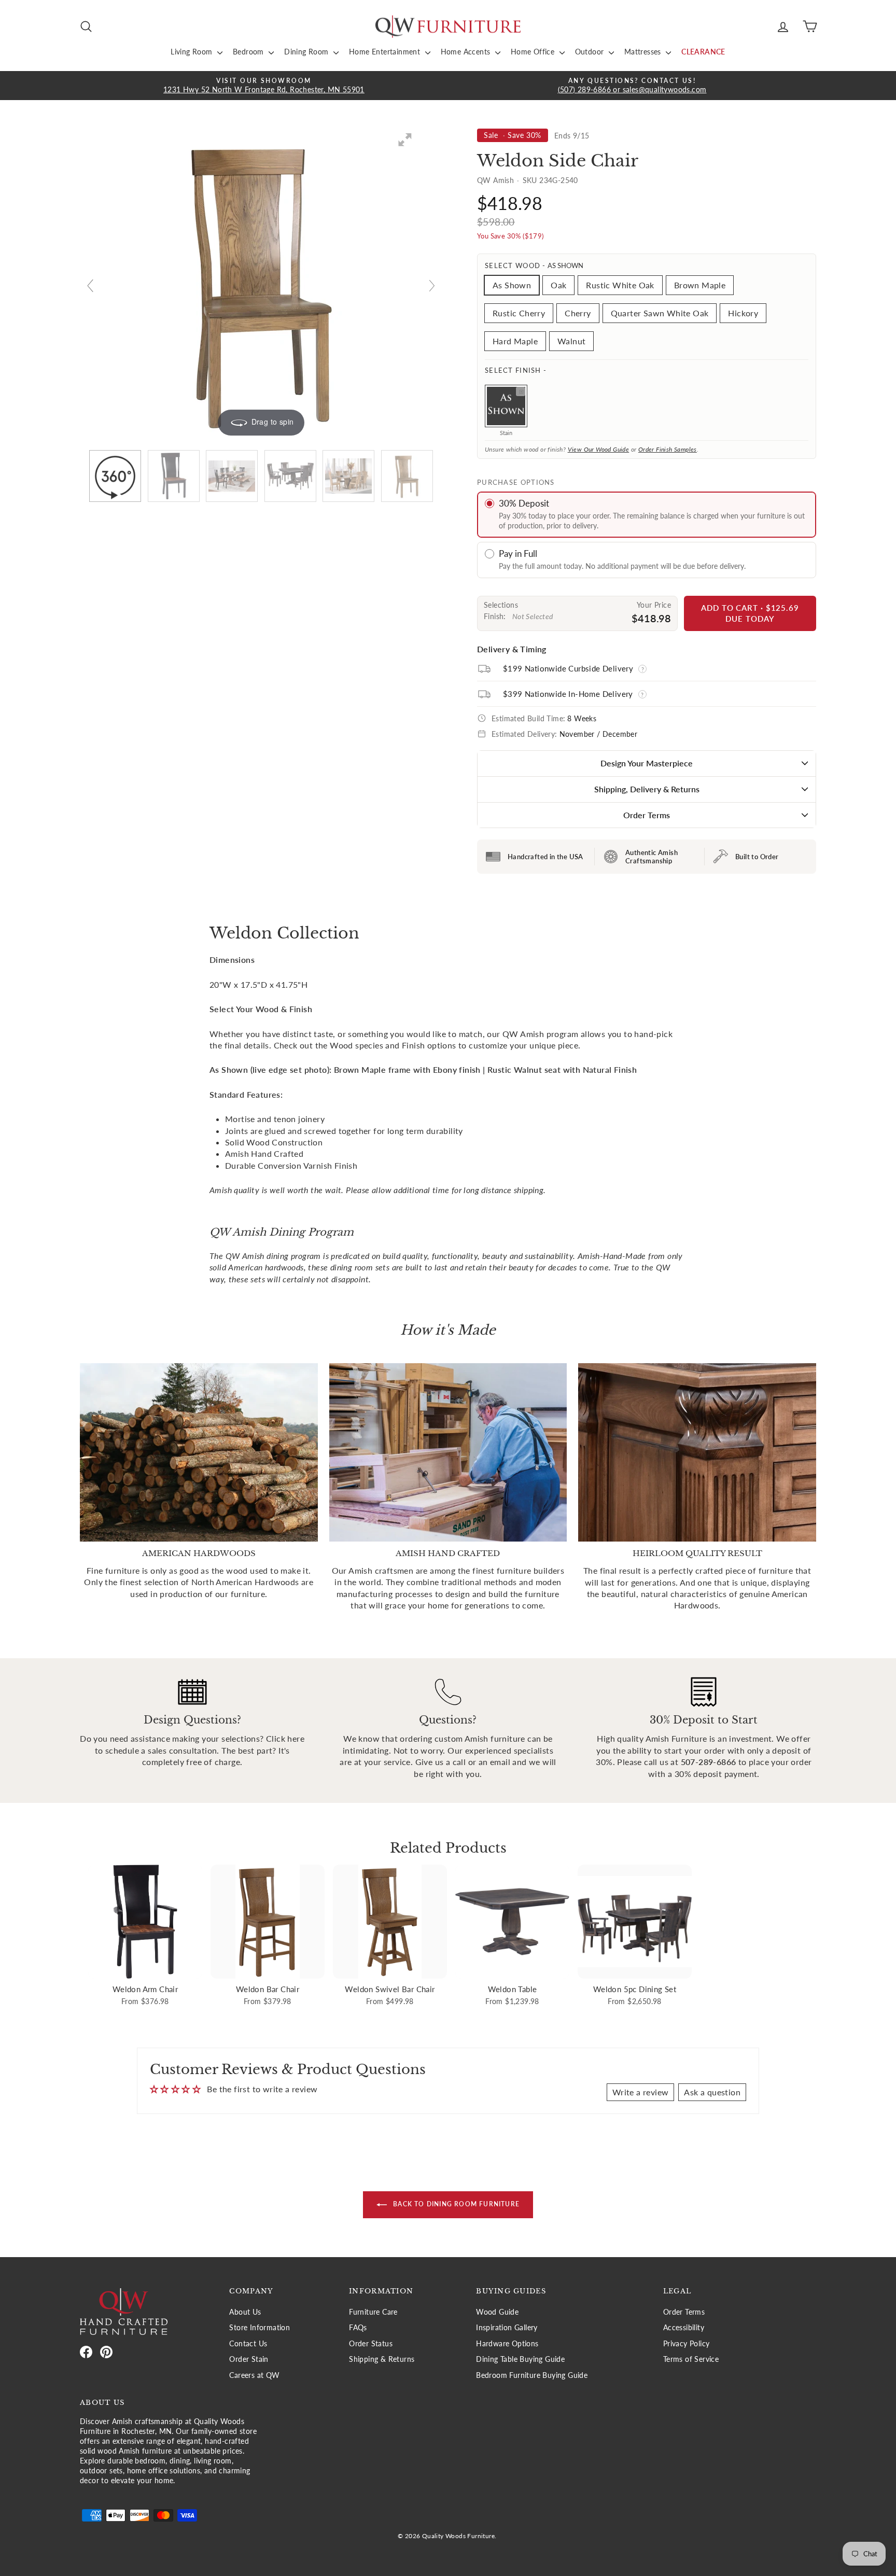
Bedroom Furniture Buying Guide (532, 2375)
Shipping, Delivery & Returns (647, 789)
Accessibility (684, 2328)
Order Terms (647, 815)
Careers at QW (254, 2375)
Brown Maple (700, 285)
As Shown (512, 285)
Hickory (743, 313)
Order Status (371, 2344)
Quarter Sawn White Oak (660, 313)
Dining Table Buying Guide (520, 2359)
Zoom (521, 391)
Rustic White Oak (620, 285)
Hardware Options (507, 2344)
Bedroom (249, 52)
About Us (245, 2312)
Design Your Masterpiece (647, 763)
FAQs (358, 2328)
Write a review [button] (641, 2092)
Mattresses (644, 52)
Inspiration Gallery (507, 2328)
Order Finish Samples (668, 449)
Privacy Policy (687, 2344)
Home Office (534, 52)
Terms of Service (691, 2359)
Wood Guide (497, 2312)
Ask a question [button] (712, 2092)
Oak (558, 285)
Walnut (571, 341)
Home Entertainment (386, 52)
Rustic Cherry (519, 313)
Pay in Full (518, 554)
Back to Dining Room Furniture (455, 2204)
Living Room (193, 52)
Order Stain (249, 2359)
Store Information (260, 2328)
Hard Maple (515, 341)
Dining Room (307, 52)
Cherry (578, 313)
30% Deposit (524, 503)
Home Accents (467, 52)
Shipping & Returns (382, 2359)
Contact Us (248, 2344)
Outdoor (591, 52)
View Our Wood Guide (599, 449)
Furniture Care (373, 2312)
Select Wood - (534, 265)
